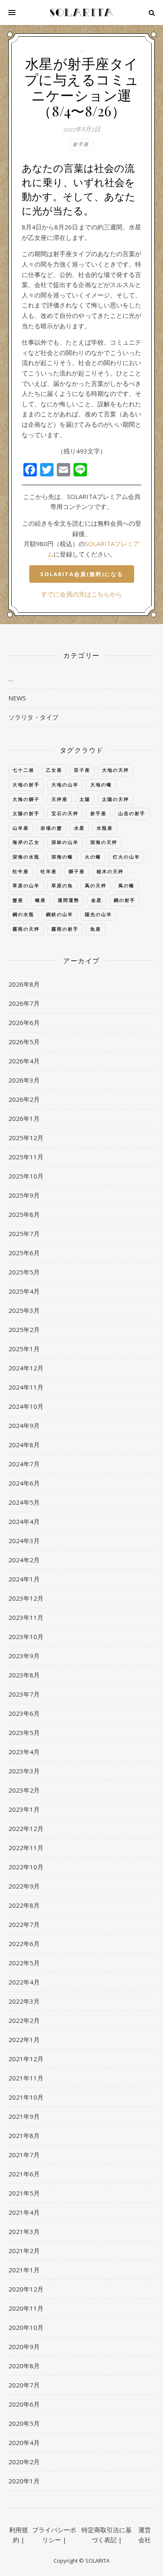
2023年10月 (26, 1637)
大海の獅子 (26, 799)
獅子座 (77, 871)
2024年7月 (24, 1464)
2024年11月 (26, 1387)
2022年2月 (24, 2020)
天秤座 (60, 799)
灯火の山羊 (126, 857)
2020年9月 (24, 2347)
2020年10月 (26, 2327)
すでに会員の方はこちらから (82, 594)
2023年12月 (26, 1598)
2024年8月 (24, 1445)
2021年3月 (24, 2231)
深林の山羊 (65, 842)
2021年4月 (24, 2212)
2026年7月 (24, 1003)
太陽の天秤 (116, 799)
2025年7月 (24, 1234)
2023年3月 (24, 1771)
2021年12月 (26, 2059)
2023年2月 (24, 1790)
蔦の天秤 (96, 885)
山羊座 (21, 828)
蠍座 (41, 900)
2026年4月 (24, 1061)
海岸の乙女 (26, 842)
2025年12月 (26, 1138)
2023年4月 (24, 1752)
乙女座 (54, 770)
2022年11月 (26, 1848)
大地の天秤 (116, 770)
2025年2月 (24, 1330)
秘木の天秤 (110, 871)
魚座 (96, 929)
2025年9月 (24, 1195)
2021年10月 (26, 2097)
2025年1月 (24, 1349)
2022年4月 (24, 1982)
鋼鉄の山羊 (60, 914)
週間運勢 (69, 900)
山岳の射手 (132, 813)
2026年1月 (24, 1118)
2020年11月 (26, 2308)
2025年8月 (24, 1214)
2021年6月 (24, 2174)
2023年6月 (24, 1713)
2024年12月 (26, 1368)
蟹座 (18, 900)
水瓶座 (105, 828)
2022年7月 (24, 1924)
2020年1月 (24, 2481)
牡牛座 (21, 871)
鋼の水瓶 (23, 914)
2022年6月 (24, 1944)
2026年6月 (24, 1022)
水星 (79, 828)
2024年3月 (24, 1541)
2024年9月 (24, 1425)
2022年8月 (24, 1905)
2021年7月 (24, 2155)
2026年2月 (24, 1099)
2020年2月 (24, 2462)
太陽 (85, 799)
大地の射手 (26, 784)
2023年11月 (26, 1617)
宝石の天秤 (65, 813)
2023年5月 (24, 1732)
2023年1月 (24, 1809)
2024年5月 (24, 1502)
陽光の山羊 (98, 914)
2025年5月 (24, 1272)
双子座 (82, 770)
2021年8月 (24, 2135)
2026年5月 (24, 1042)
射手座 (81, 144)
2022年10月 (26, 1867)
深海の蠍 (62, 857)
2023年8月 (24, 1675)
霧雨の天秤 (26, 929)
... (81, 50)
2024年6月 (24, 1483)
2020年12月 (26, 2289)
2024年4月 (24, 1521)
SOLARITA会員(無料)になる (82, 574)
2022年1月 (24, 2040)
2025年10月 (26, 1176)
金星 (97, 900)
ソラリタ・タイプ (33, 717)
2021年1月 (24, 2270)
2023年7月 (24, 1694)
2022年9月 (24, 1886)
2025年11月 (26, 1157)
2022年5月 (24, 1963)
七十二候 (23, 770)
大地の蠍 (101, 784)
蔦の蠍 (126, 885)
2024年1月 (24, 1579)
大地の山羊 (65, 784)
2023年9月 (24, 1656)
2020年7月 (24, 2385)
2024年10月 (26, 1406)
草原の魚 (62, 885)
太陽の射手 (26, 813)
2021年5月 (24, 2193)
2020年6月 (24, 2404)
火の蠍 (93, 857)
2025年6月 (24, 1253)
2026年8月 (24, 984)
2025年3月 (24, 1310)
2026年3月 (24, 1080)
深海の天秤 (104, 842)
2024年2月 (24, 1560)
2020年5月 (24, 2423)
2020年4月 (24, 2443)
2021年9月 (24, 2116)
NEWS (17, 698)
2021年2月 (24, 2251)
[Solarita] (81, 13)
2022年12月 (26, 1828)
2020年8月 (24, 2366)
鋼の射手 (125, 900)
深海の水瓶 (26, 857)
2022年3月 (24, 2001)
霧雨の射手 (65, 929)
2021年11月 (26, 2078)
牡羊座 (49, 871)
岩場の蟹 (51, 828)
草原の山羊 (26, 885)
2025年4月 (24, 1291)
